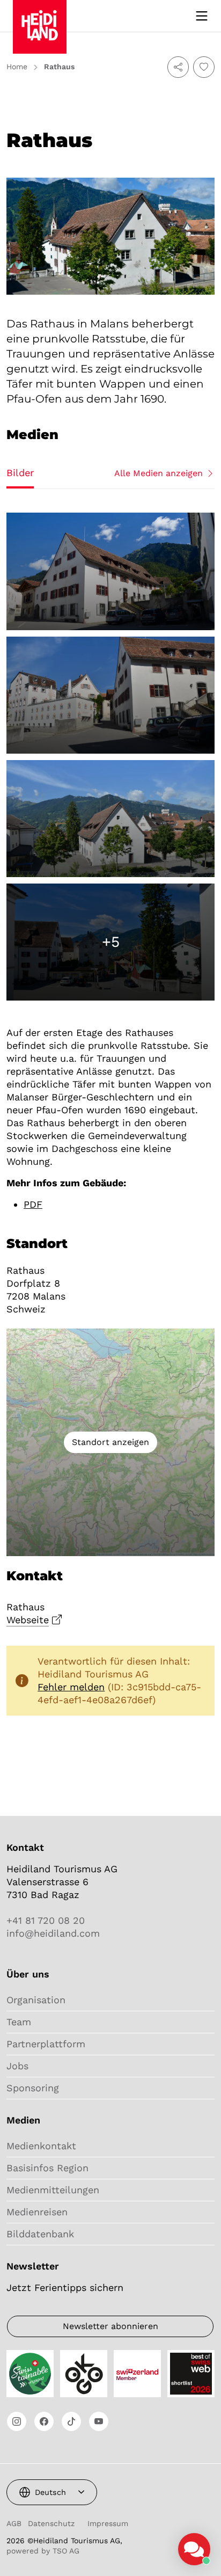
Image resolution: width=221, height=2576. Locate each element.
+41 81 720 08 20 (46, 1920)
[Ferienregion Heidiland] (40, 15)
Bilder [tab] (20, 473)
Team (19, 2022)
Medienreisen (37, 2212)
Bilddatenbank (40, 2234)
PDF (33, 1204)
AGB (14, 2523)
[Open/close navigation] (202, 16)
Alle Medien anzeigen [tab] (159, 473)
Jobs (17, 2066)
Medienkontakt (41, 2146)
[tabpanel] (110, 757)
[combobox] (52, 2492)
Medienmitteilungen (53, 2190)
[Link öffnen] (17, 2421)
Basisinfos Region (47, 2168)
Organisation (36, 2000)
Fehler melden (71, 1687)
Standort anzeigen (110, 1442)
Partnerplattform (46, 2044)
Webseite (28, 1620)
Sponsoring (33, 2088)
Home (17, 67)
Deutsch (50, 2492)
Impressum (108, 2523)
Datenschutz (51, 2523)
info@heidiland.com (53, 1933)
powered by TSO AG (43, 2551)
